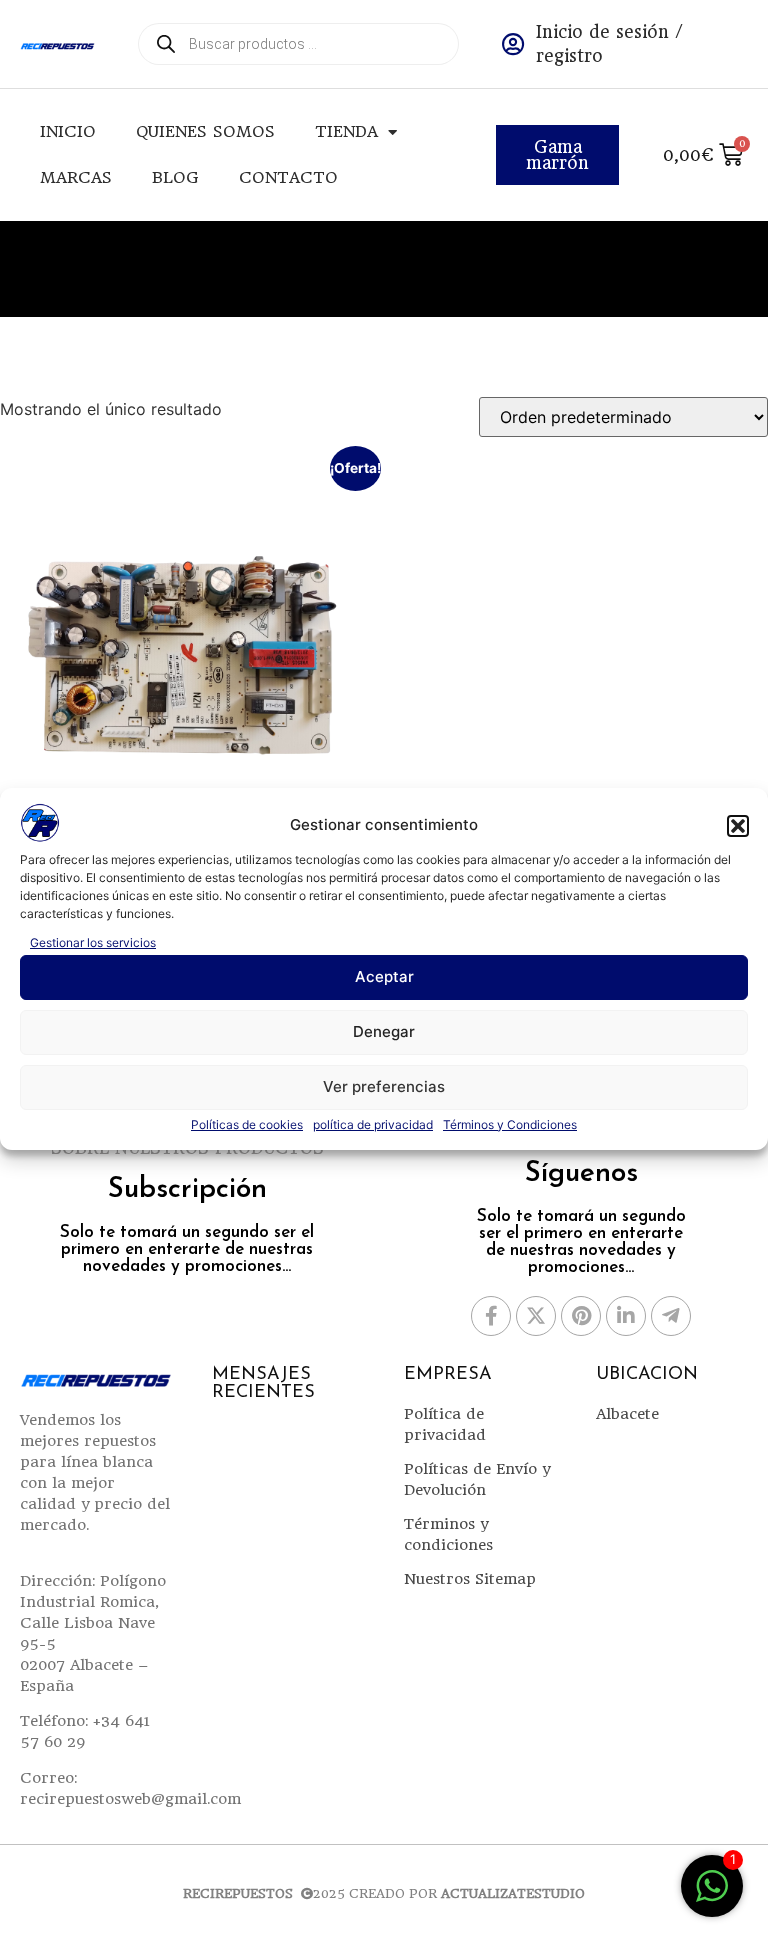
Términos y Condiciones (510, 1124)
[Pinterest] (581, 1316)
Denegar (384, 1031)
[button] (738, 826)
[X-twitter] (536, 1316)
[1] (712, 1896)
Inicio (68, 131)
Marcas (76, 177)
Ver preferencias (384, 1086)
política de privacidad (373, 1124)
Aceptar (384, 976)
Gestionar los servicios (93, 942)
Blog (175, 177)
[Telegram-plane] (671, 1316)
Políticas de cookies (247, 1124)
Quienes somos (205, 131)
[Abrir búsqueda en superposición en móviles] (298, 44)
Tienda (346, 131)
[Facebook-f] (491, 1316)
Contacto (288, 177)
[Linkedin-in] (626, 1316)
